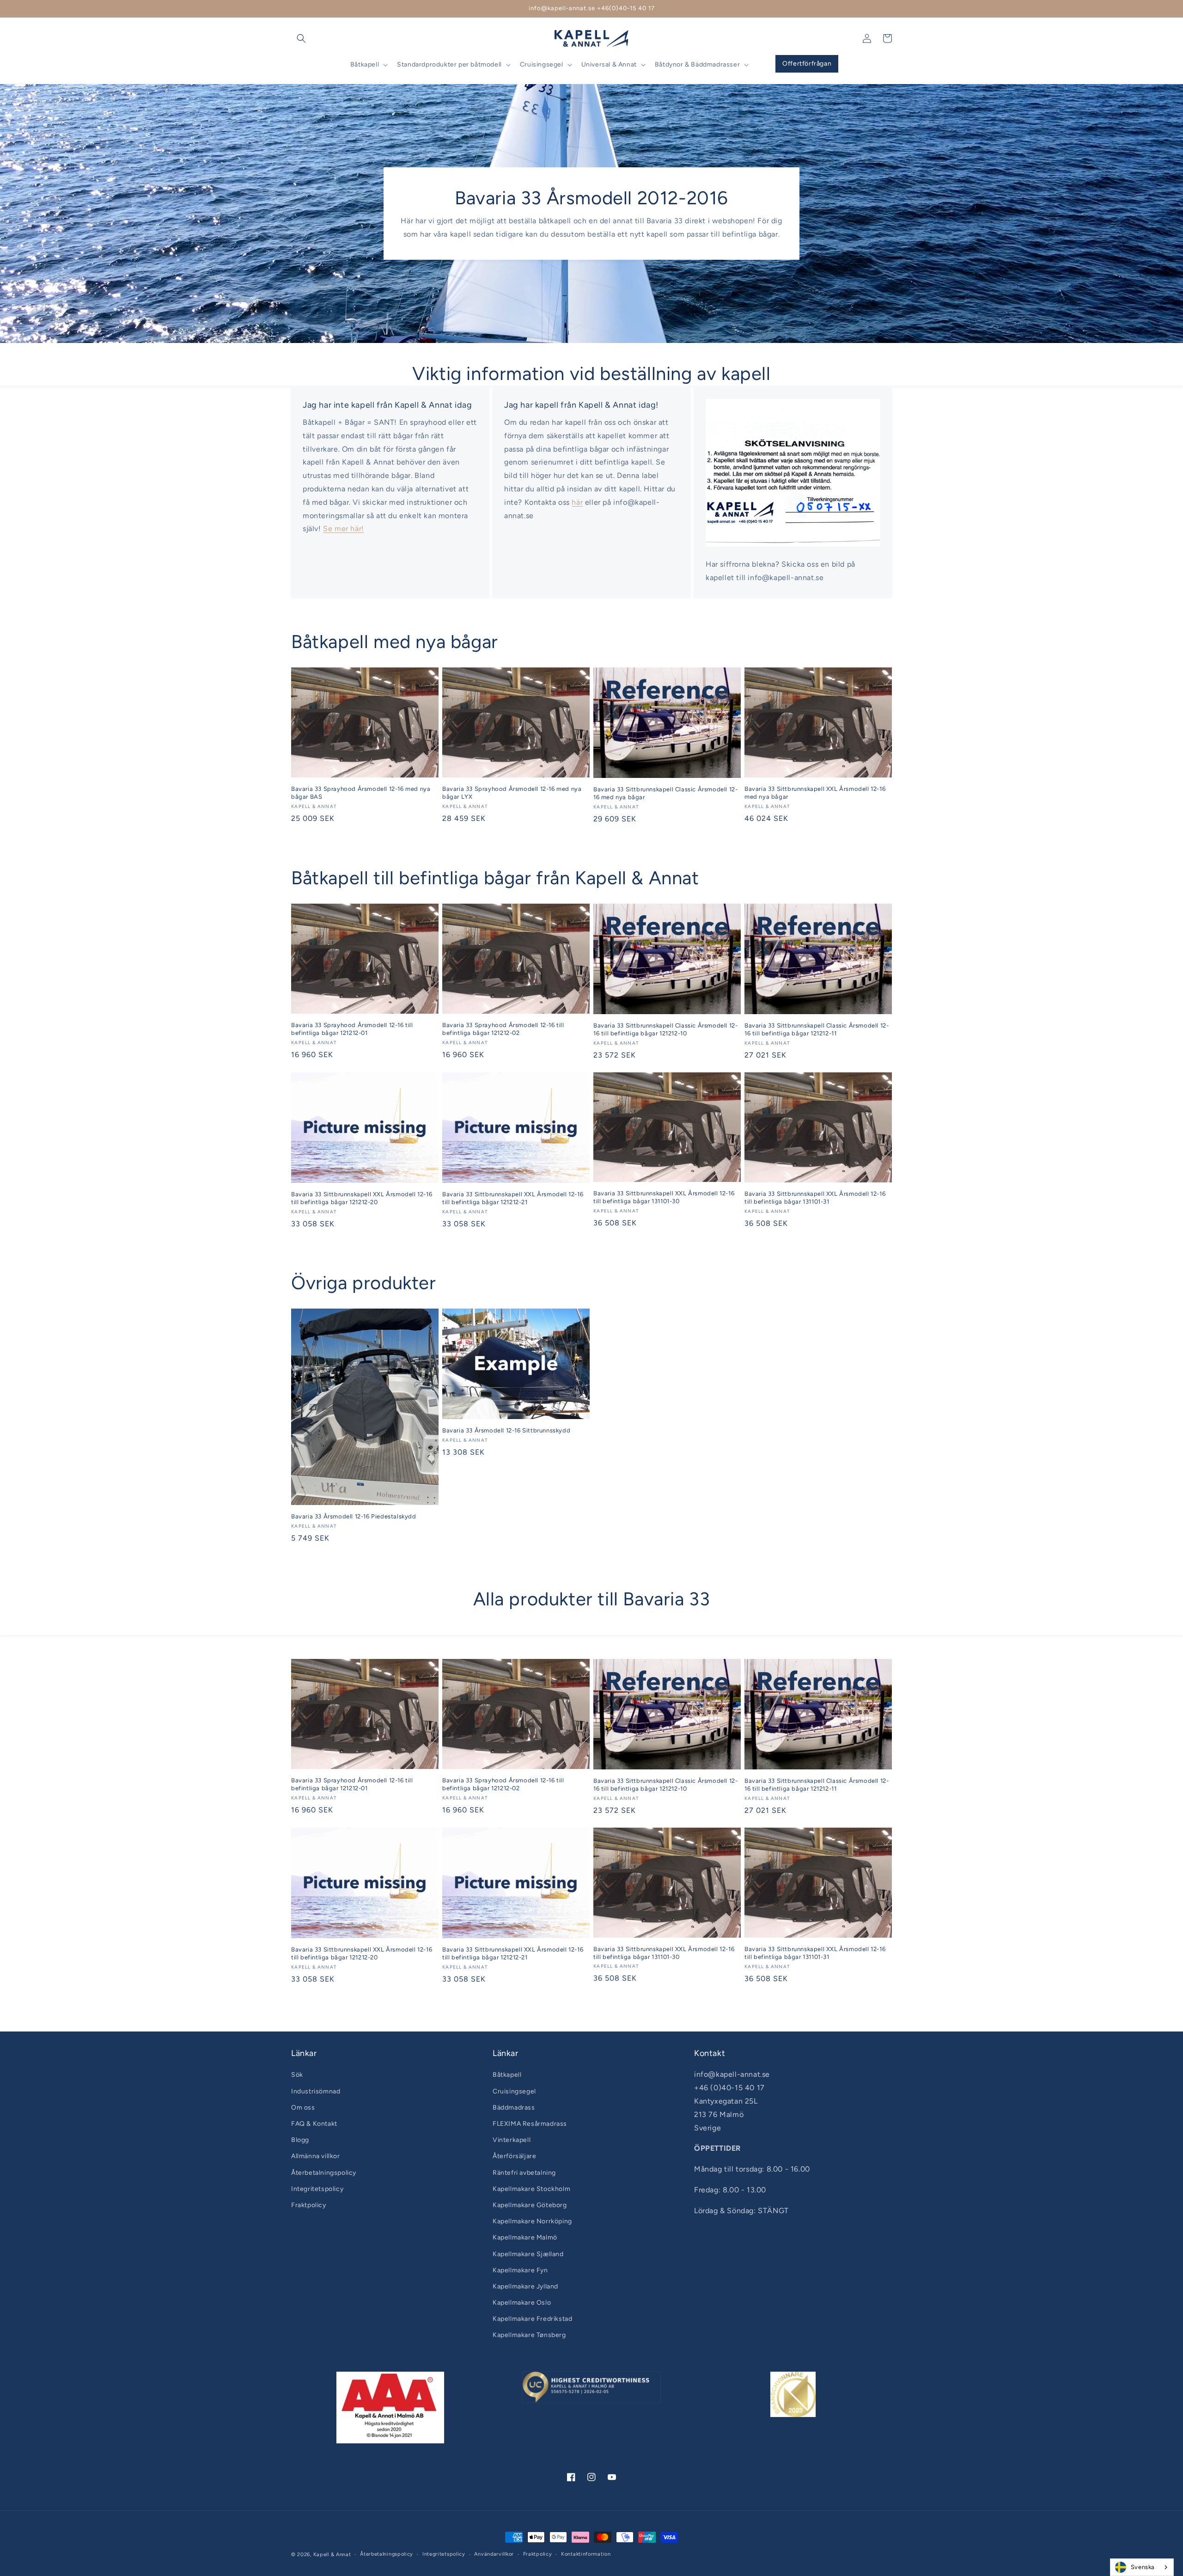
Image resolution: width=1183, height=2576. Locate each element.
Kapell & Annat (332, 2555)
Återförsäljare (514, 2156)
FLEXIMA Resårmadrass (530, 2124)
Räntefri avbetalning (524, 2173)
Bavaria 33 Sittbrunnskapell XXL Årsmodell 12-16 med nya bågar (815, 793)
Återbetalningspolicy (324, 2173)
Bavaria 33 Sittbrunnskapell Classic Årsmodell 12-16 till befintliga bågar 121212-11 (817, 1029)
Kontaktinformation (586, 2554)
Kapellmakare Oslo (522, 2303)
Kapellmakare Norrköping (532, 2221)
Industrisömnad (316, 2091)
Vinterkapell (512, 2140)
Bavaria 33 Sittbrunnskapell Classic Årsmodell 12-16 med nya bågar (665, 793)
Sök (297, 2075)
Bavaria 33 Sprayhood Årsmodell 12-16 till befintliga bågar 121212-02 (503, 1029)
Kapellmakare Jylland (525, 2286)
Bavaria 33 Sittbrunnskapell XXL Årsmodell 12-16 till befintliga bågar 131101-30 (664, 1197)
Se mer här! (344, 529)
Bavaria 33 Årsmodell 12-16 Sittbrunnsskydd (506, 1430)
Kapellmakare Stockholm (531, 2189)
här (577, 502)
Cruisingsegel (514, 2091)
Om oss (303, 2108)
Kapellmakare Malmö (525, 2237)
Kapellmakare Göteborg (530, 2205)
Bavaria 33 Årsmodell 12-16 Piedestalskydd (354, 1516)
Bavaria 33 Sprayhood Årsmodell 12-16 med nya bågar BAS (361, 793)
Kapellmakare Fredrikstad (532, 2319)
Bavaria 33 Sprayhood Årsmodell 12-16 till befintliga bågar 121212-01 (352, 1029)
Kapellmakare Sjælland (528, 2254)
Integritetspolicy (317, 2189)
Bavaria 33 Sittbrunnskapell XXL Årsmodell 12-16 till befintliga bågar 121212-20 (362, 1198)
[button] (301, 38)
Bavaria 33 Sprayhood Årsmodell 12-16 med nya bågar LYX (512, 793)
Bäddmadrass (514, 2108)
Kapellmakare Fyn (520, 2270)
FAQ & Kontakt (314, 2124)
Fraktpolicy (309, 2205)
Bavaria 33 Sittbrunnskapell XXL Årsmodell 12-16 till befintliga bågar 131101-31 (815, 1198)
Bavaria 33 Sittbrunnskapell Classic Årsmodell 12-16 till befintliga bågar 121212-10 (665, 1029)
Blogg (300, 2140)
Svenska (1143, 2567)
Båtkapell (507, 2075)
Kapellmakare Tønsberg (529, 2335)
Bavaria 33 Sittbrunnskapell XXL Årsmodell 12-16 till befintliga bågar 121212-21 (513, 1198)
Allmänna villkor (316, 2156)
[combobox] (1142, 2567)
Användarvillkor (494, 2554)
